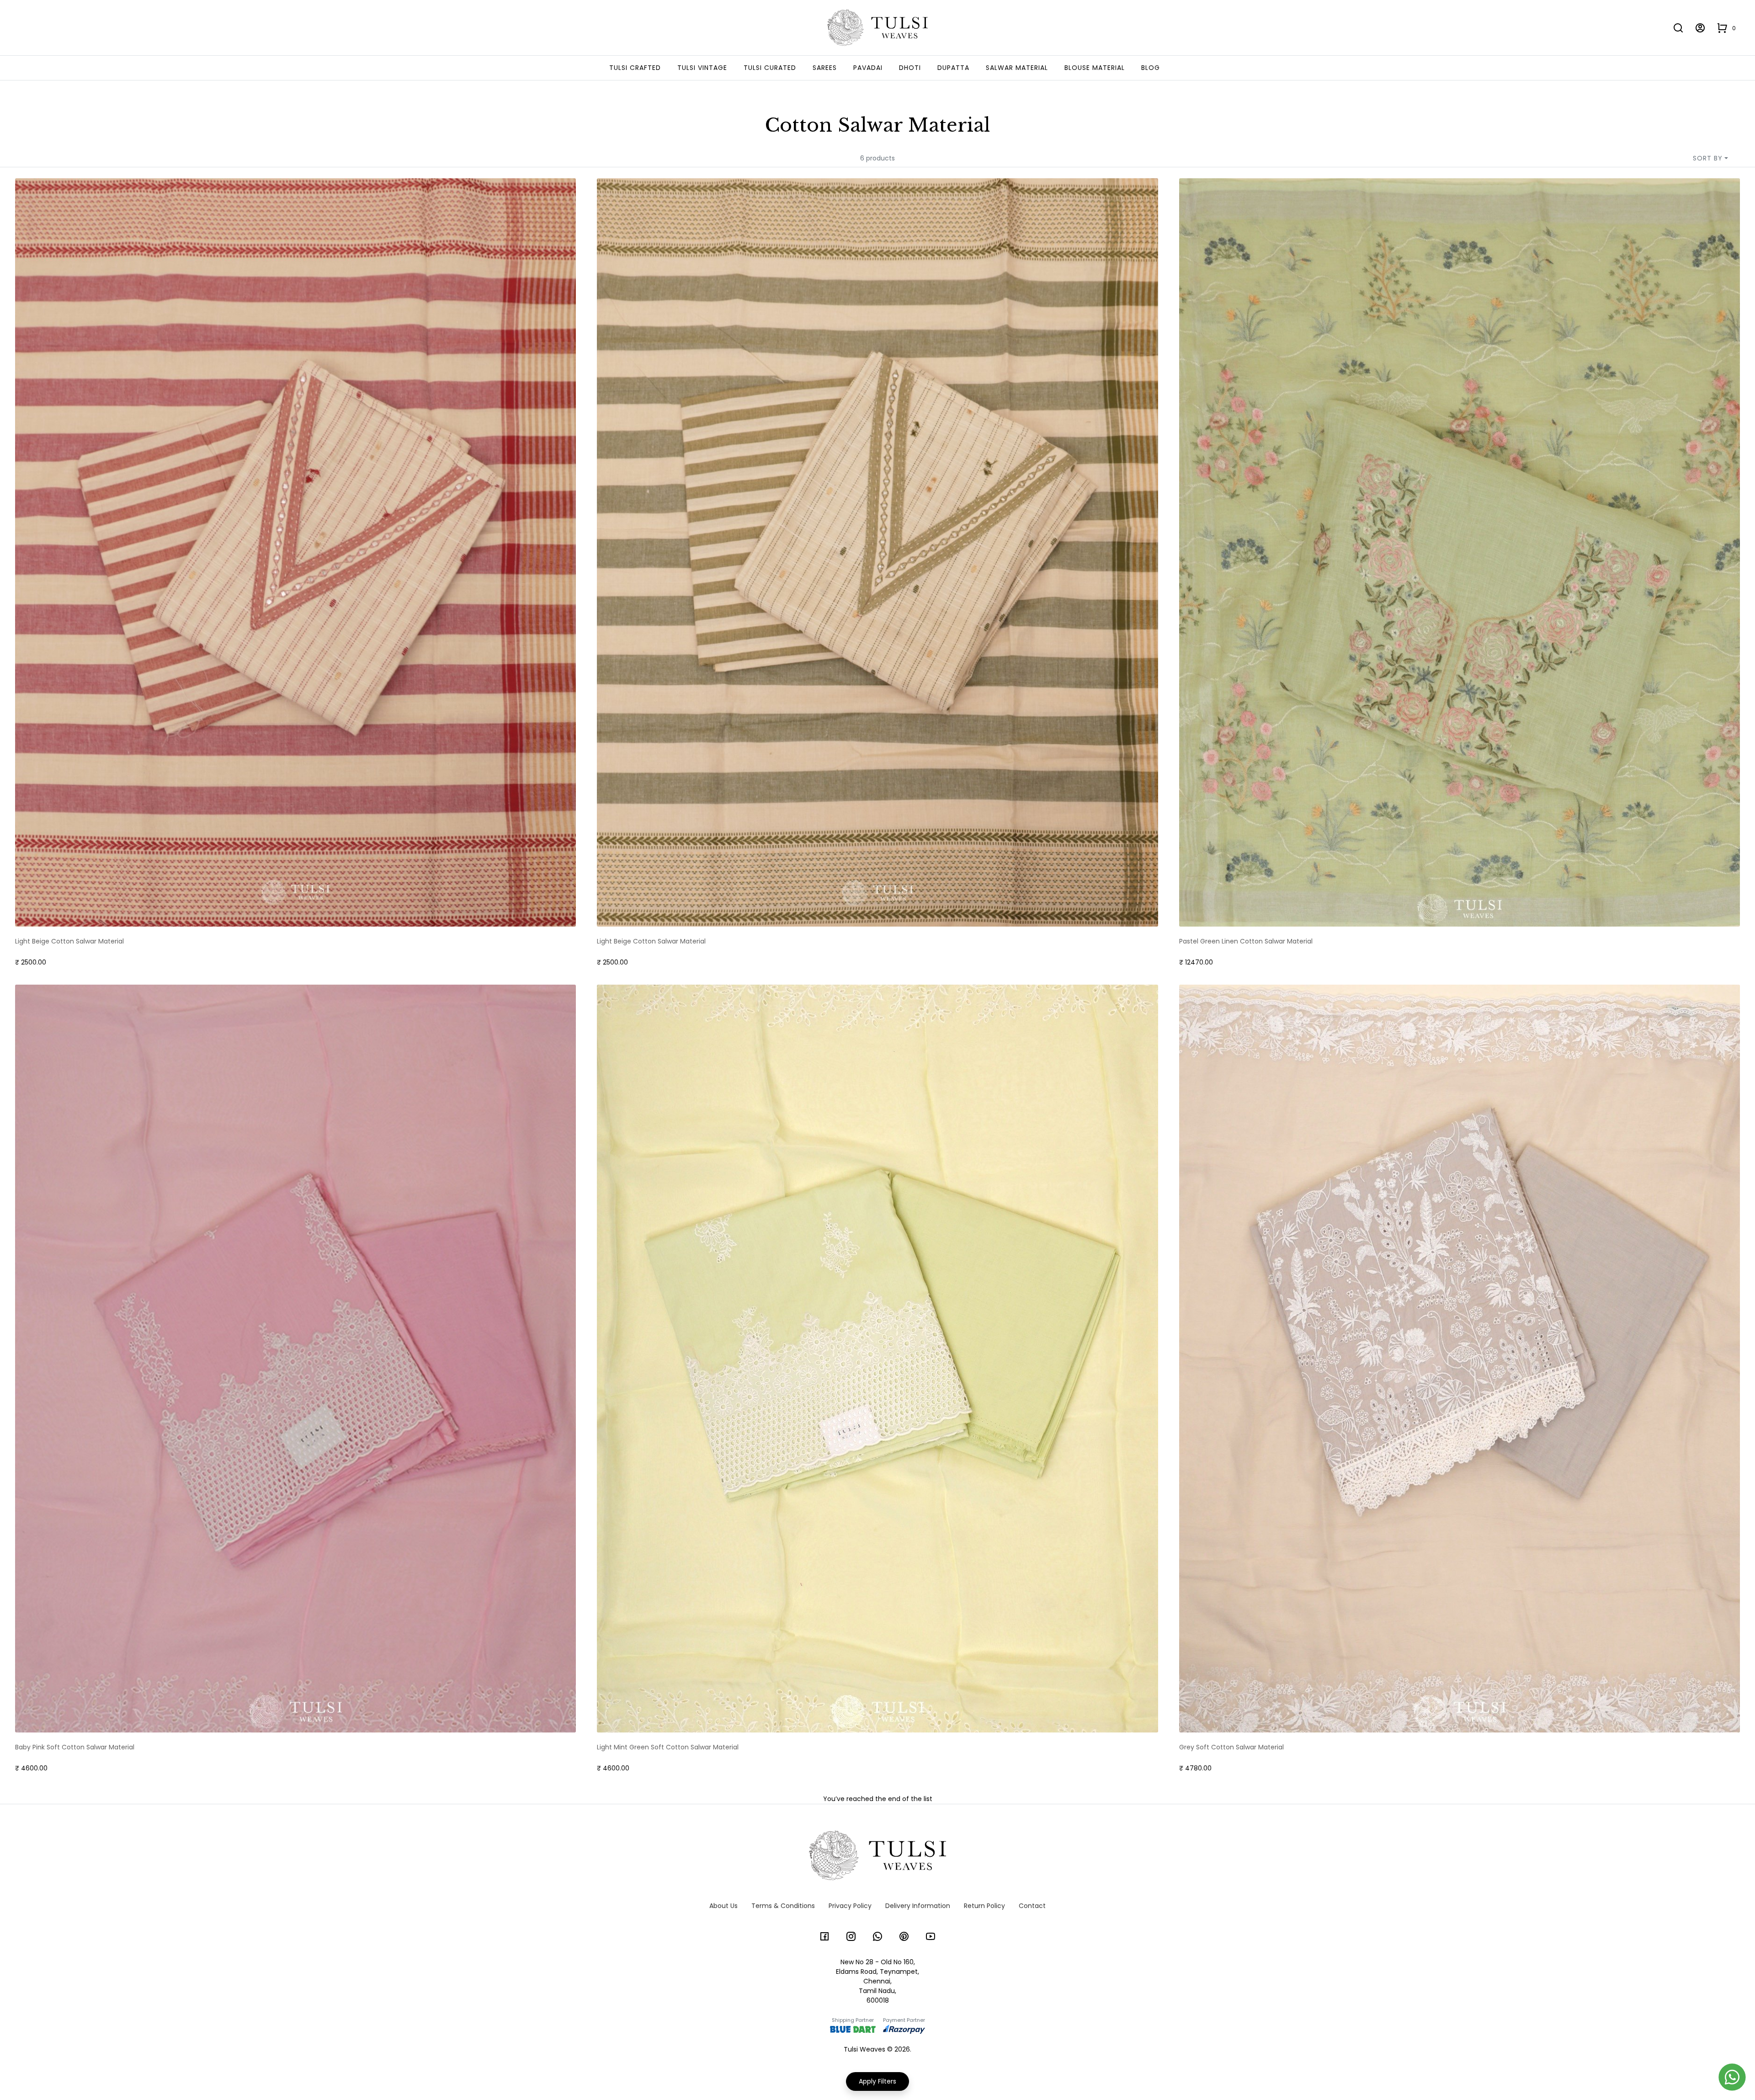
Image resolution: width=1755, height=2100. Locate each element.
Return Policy (984, 1906)
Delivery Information (918, 1906)
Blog (1151, 68)
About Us (723, 1906)
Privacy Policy (850, 1906)
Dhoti (910, 68)
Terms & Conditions (783, 1906)
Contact (1032, 1906)
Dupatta (953, 68)
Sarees (825, 68)
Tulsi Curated (770, 68)
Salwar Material (1017, 68)
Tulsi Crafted (635, 68)
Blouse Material (1095, 68)
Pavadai (868, 68)
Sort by (1708, 158)
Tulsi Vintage (702, 68)
